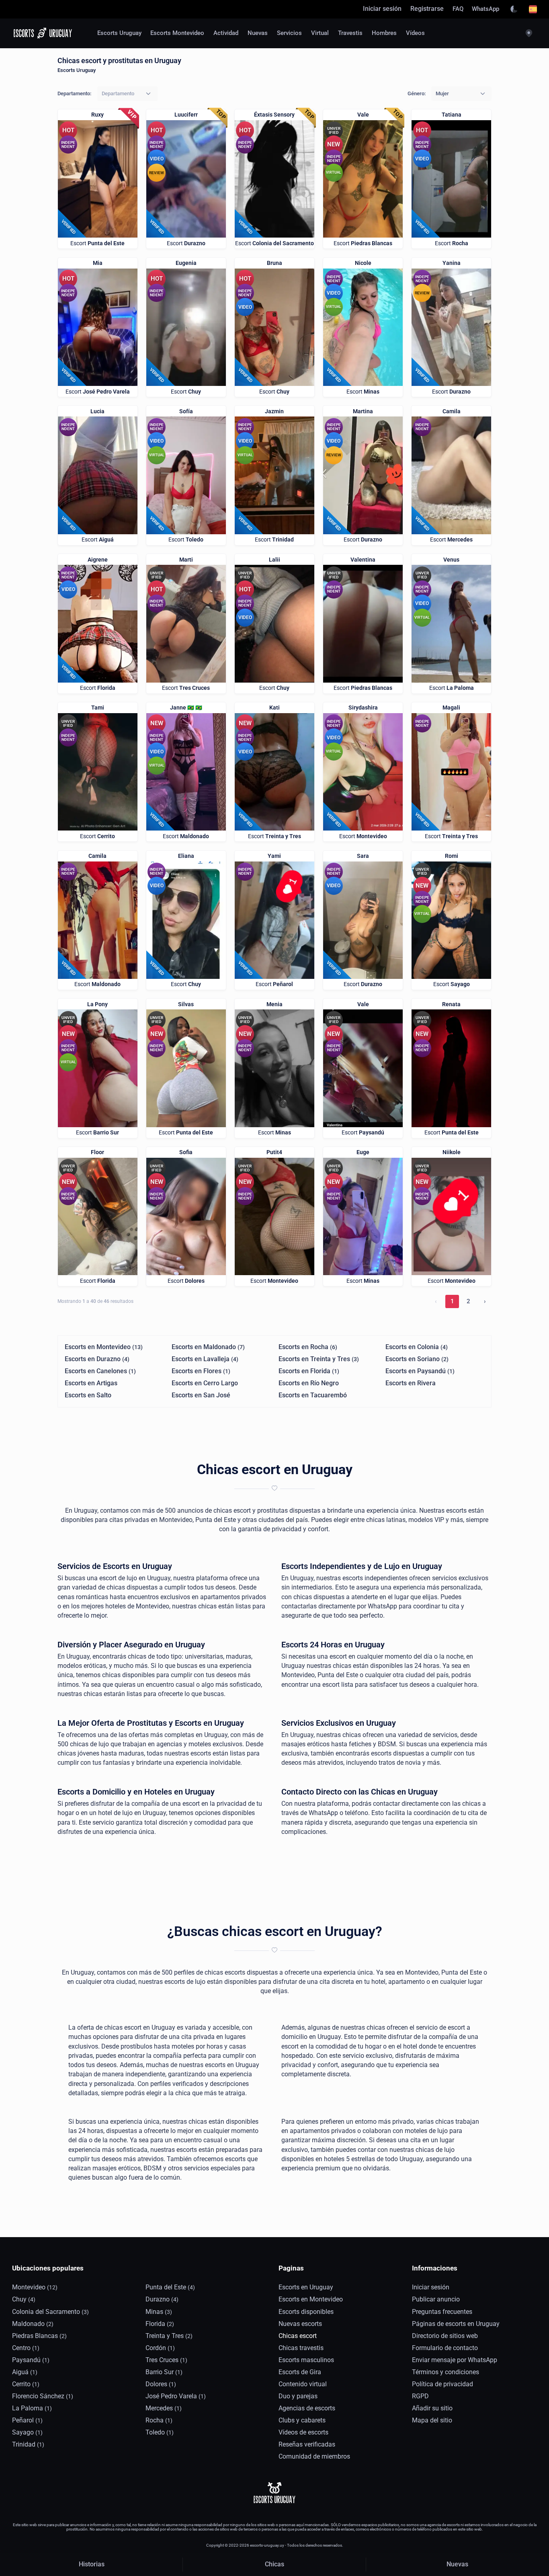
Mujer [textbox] (442, 93)
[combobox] (127, 94)
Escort (97, 243)
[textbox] (118, 93)
